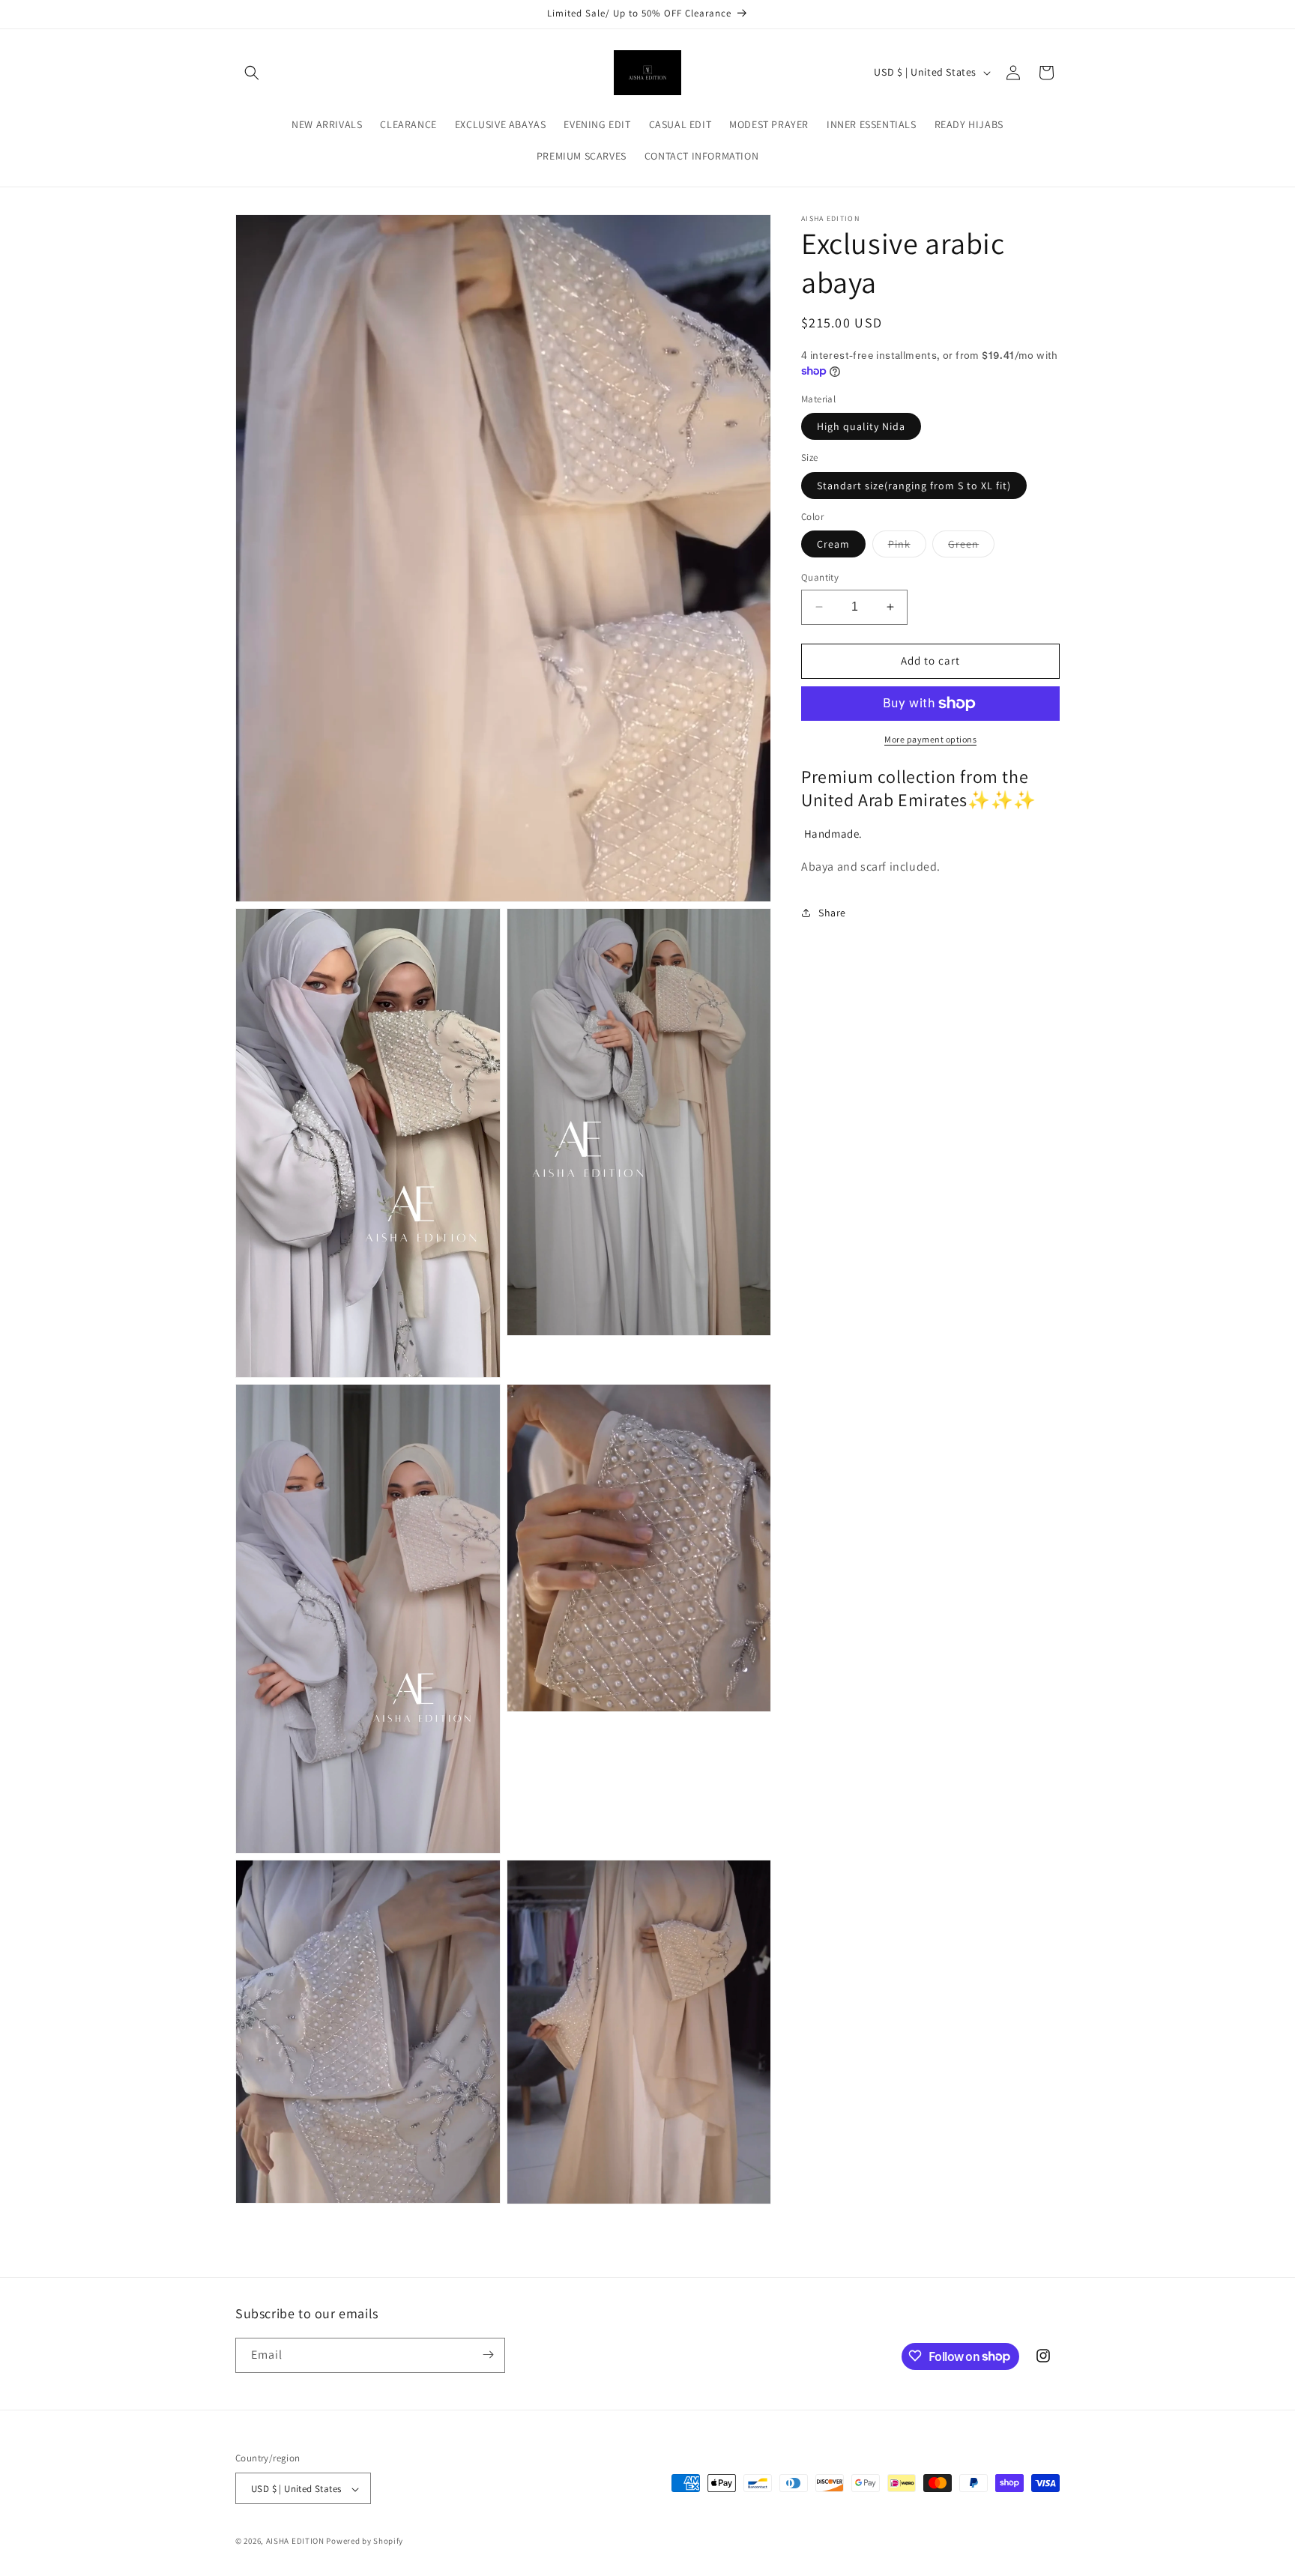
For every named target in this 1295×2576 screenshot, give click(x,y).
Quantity (820, 577)
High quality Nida (861, 426)
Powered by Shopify (365, 2542)
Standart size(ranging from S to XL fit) (914, 486)
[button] (252, 73)
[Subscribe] (488, 2355)
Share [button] (832, 912)
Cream (833, 544)
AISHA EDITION (295, 2542)
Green (971, 547)
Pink (907, 547)
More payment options (930, 739)
